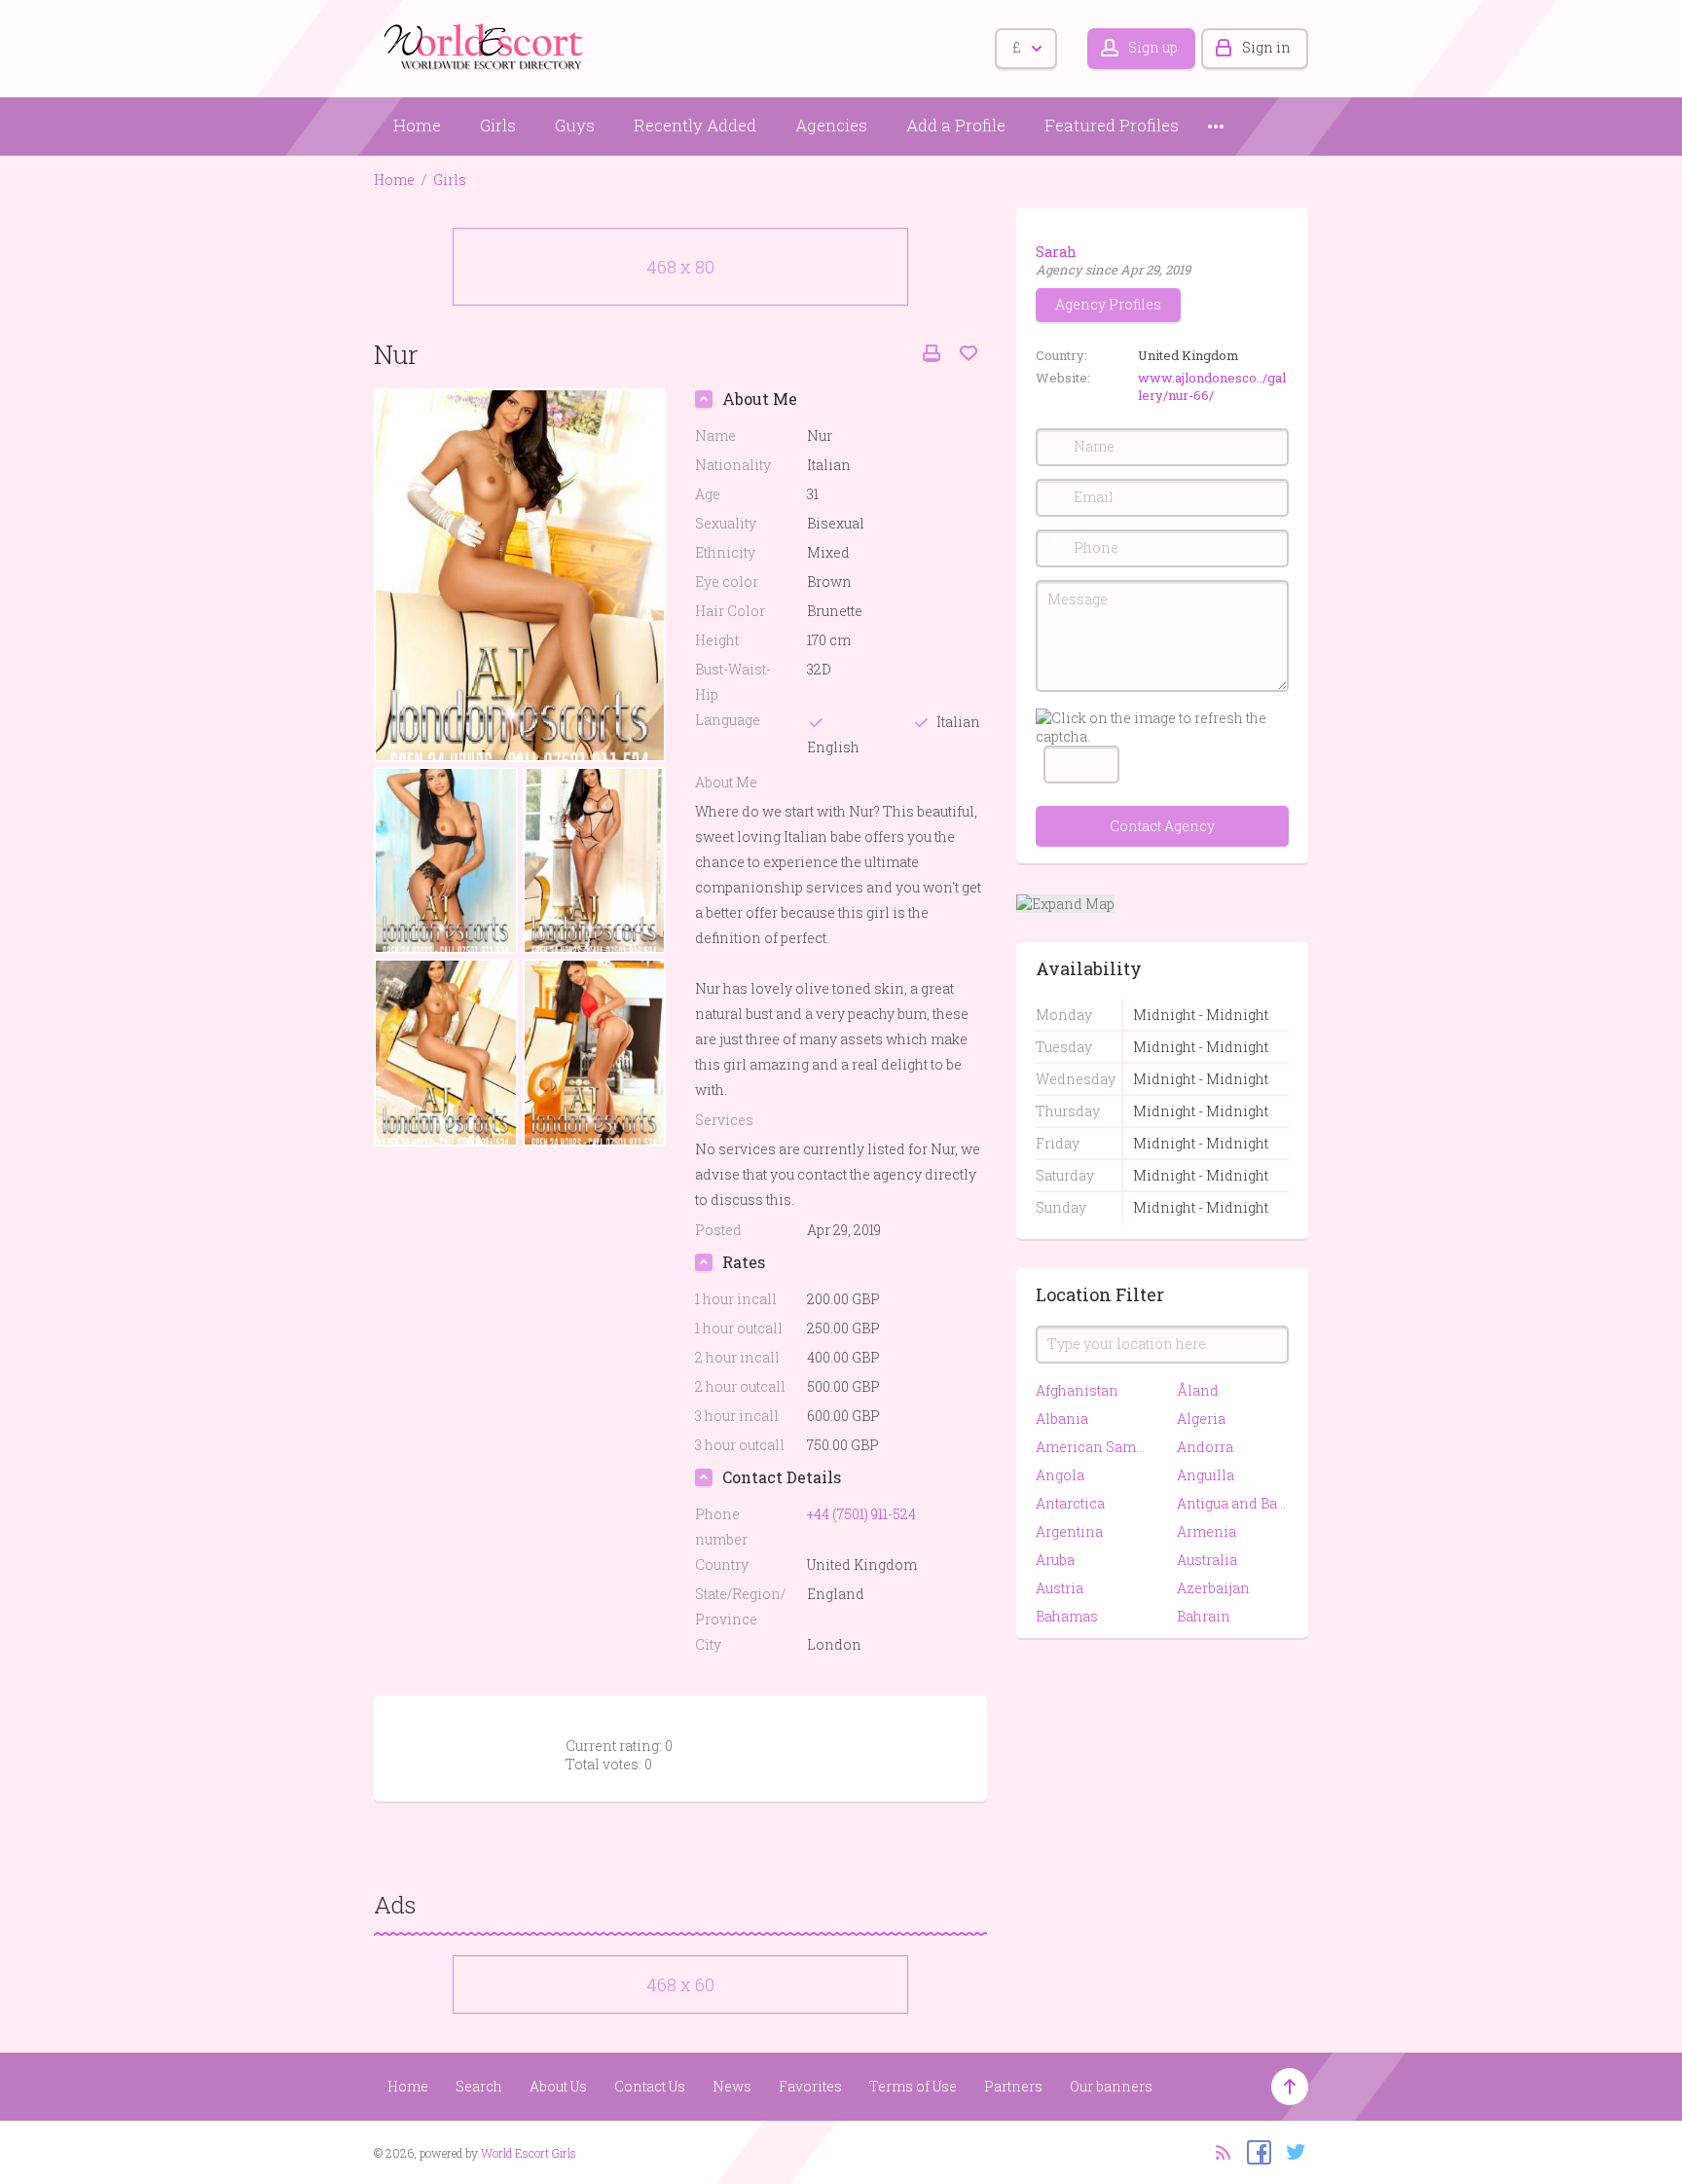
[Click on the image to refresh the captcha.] (1162, 727)
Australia (1207, 1560)
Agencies (831, 125)
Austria (1060, 1588)
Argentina (1069, 1531)
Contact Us (650, 2086)
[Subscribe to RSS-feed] (1217, 2151)
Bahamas (1067, 1616)
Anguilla (1206, 1475)
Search (479, 2086)
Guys (575, 125)
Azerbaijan (1213, 1588)
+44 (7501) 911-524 (861, 1514)
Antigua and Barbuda (1233, 1503)
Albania (1062, 1419)
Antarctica (1070, 1503)
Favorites (810, 2086)
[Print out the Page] (932, 354)
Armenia (1207, 1531)
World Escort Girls (529, 2153)
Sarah (1056, 252)
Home (417, 125)
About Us (558, 2086)
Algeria (1201, 1419)
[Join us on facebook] (1254, 2151)
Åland (1198, 1390)
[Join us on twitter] (1291, 2151)
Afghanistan (1077, 1390)
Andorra (1205, 1447)
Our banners (1111, 2086)
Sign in (1266, 47)
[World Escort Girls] (486, 45)
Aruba (1055, 1560)
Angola (1060, 1475)
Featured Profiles (1112, 125)
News (732, 2086)
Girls (498, 125)
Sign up (1153, 47)
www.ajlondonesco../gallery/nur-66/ (1212, 386)
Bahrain (1204, 1616)
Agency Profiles (1108, 304)
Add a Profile (956, 125)
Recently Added (695, 125)
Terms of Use (913, 2086)
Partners (1013, 2086)
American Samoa (1092, 1447)
